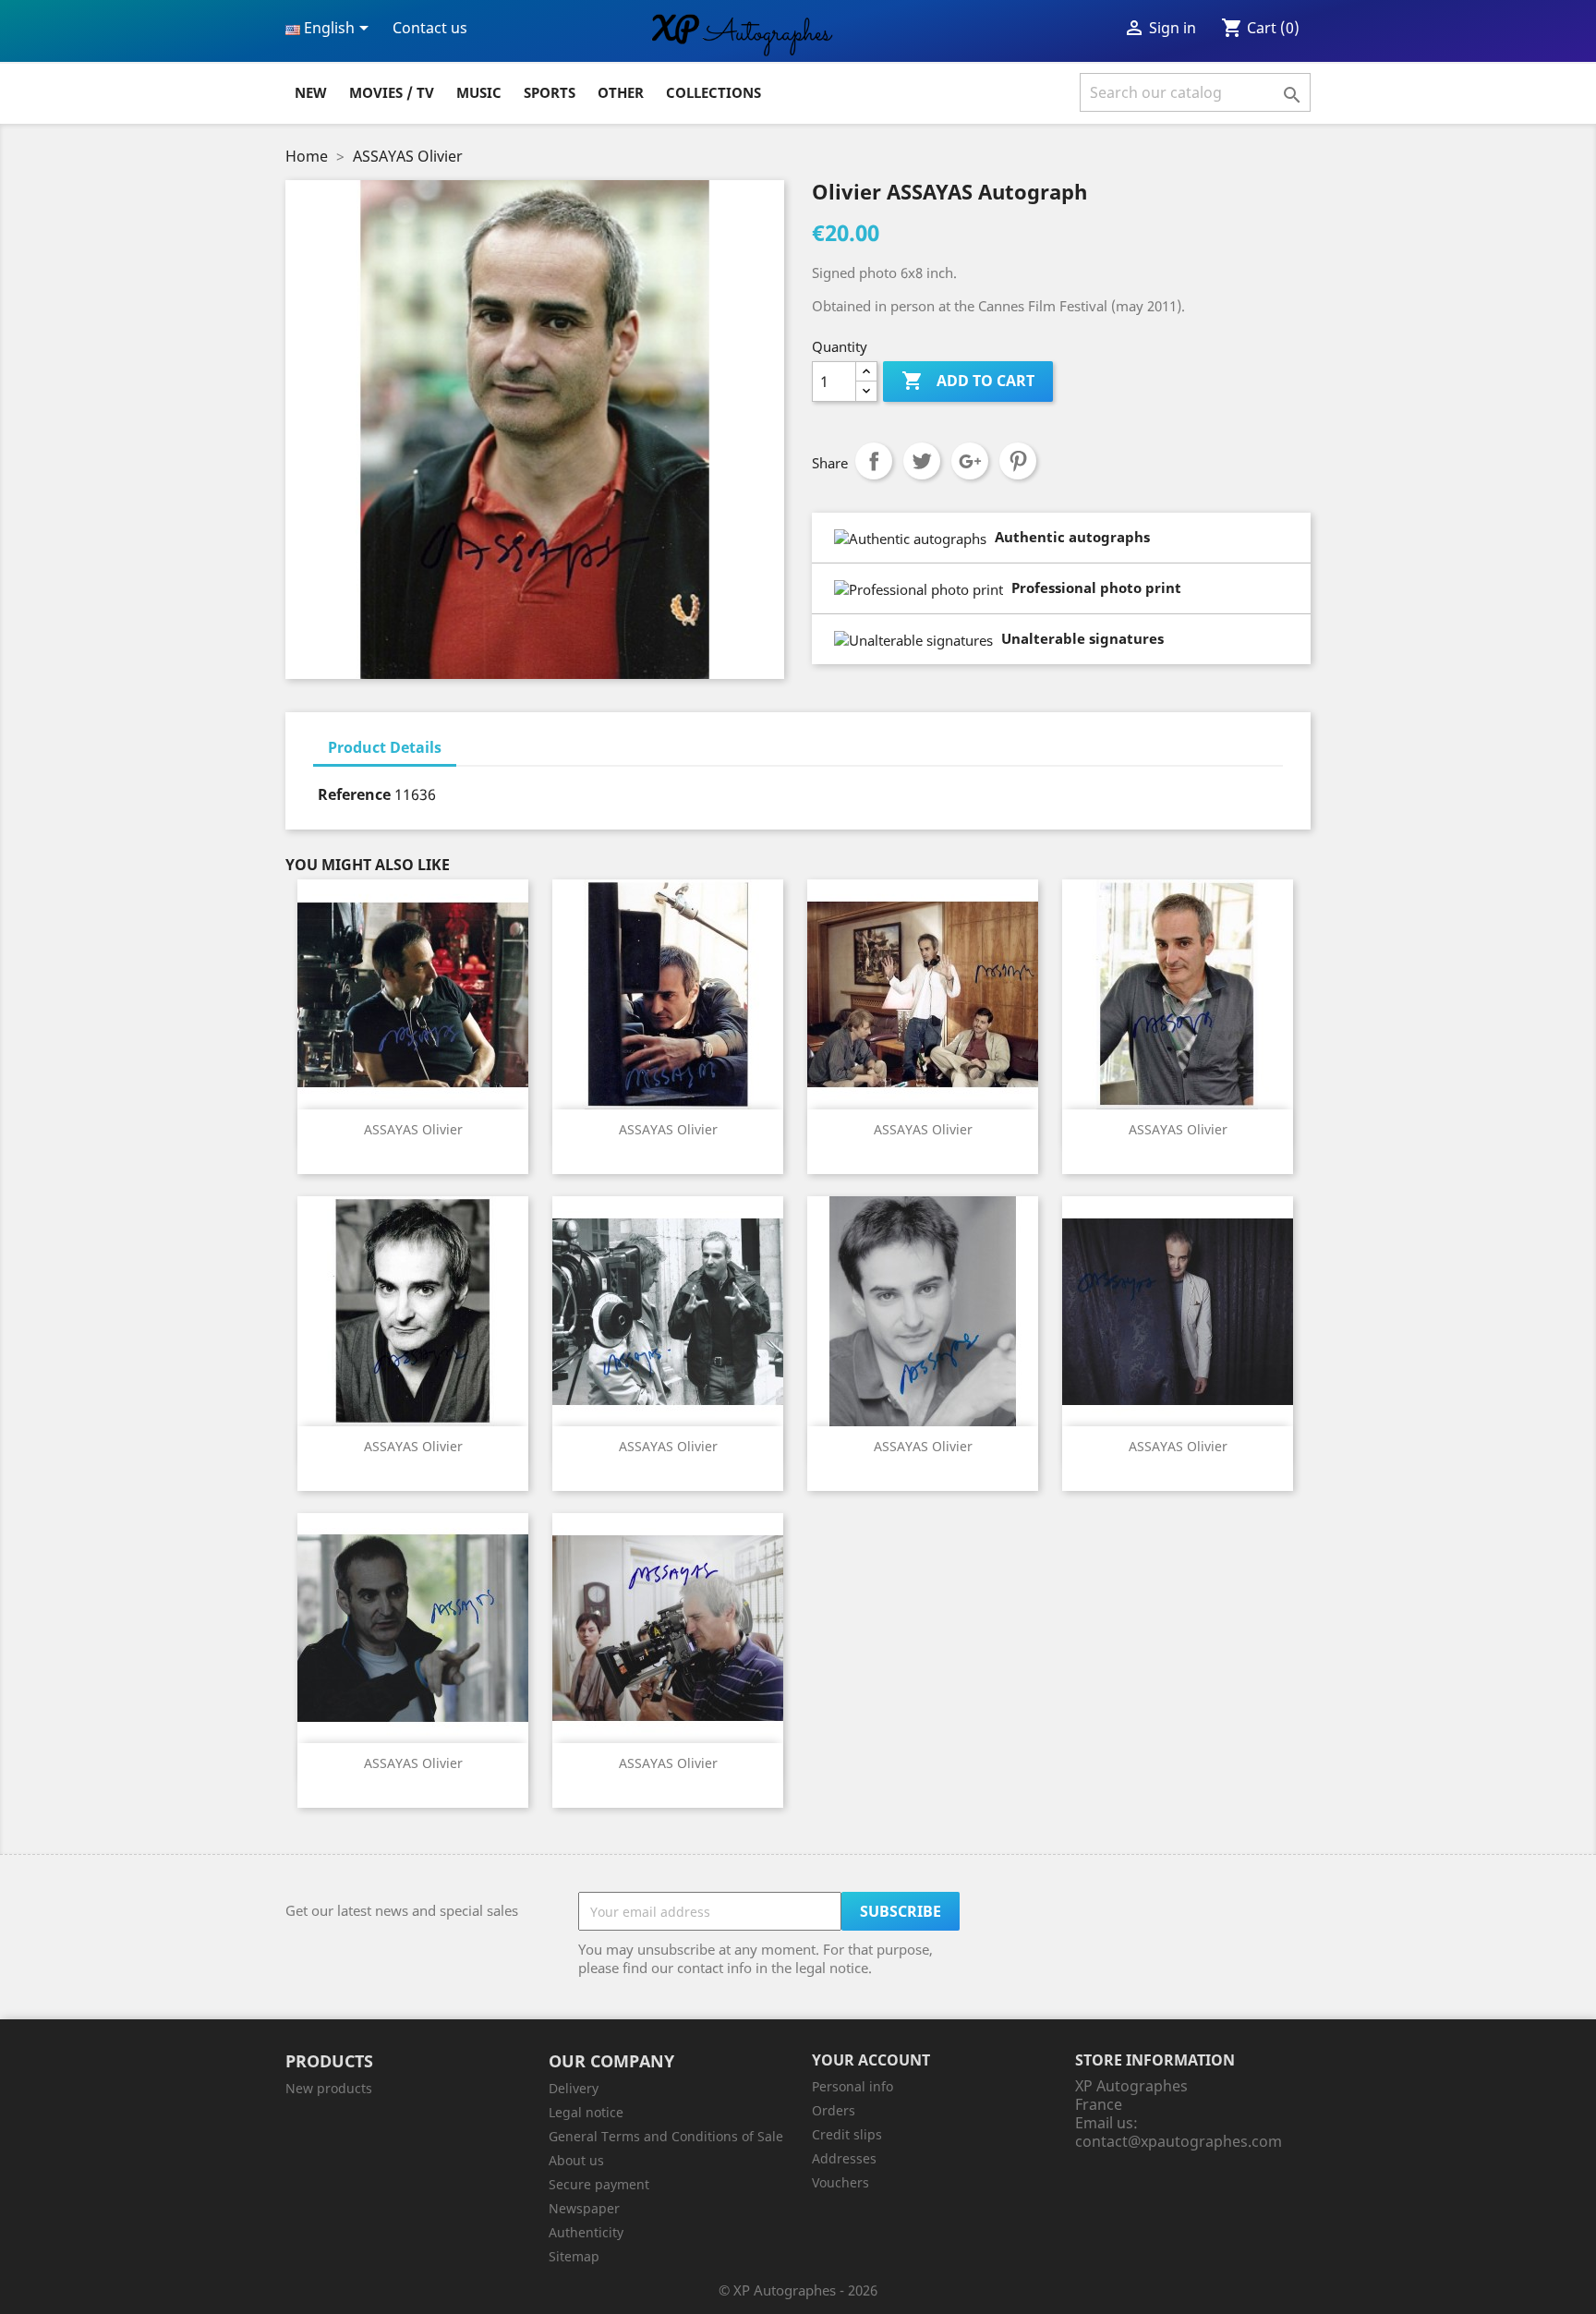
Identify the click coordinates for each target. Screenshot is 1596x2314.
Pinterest (1018, 461)
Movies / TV (392, 92)
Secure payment (599, 2184)
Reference (354, 794)
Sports (550, 92)
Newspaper (584, 2208)
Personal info (852, 2086)
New (311, 92)
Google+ (970, 461)
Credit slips (847, 2134)
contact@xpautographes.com (1179, 2141)
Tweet (922, 461)
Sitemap (574, 2256)
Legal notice (586, 2112)
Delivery (574, 2088)
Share (874, 461)
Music (479, 92)
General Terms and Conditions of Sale (666, 2136)
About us (576, 2160)
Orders (834, 2110)
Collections (713, 92)
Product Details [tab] (385, 747)
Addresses (844, 2158)
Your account (871, 2060)
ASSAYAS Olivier (413, 1129)
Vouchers (840, 2182)
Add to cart (968, 381)
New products (329, 2088)
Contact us (430, 28)
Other (621, 92)
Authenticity (586, 2232)
